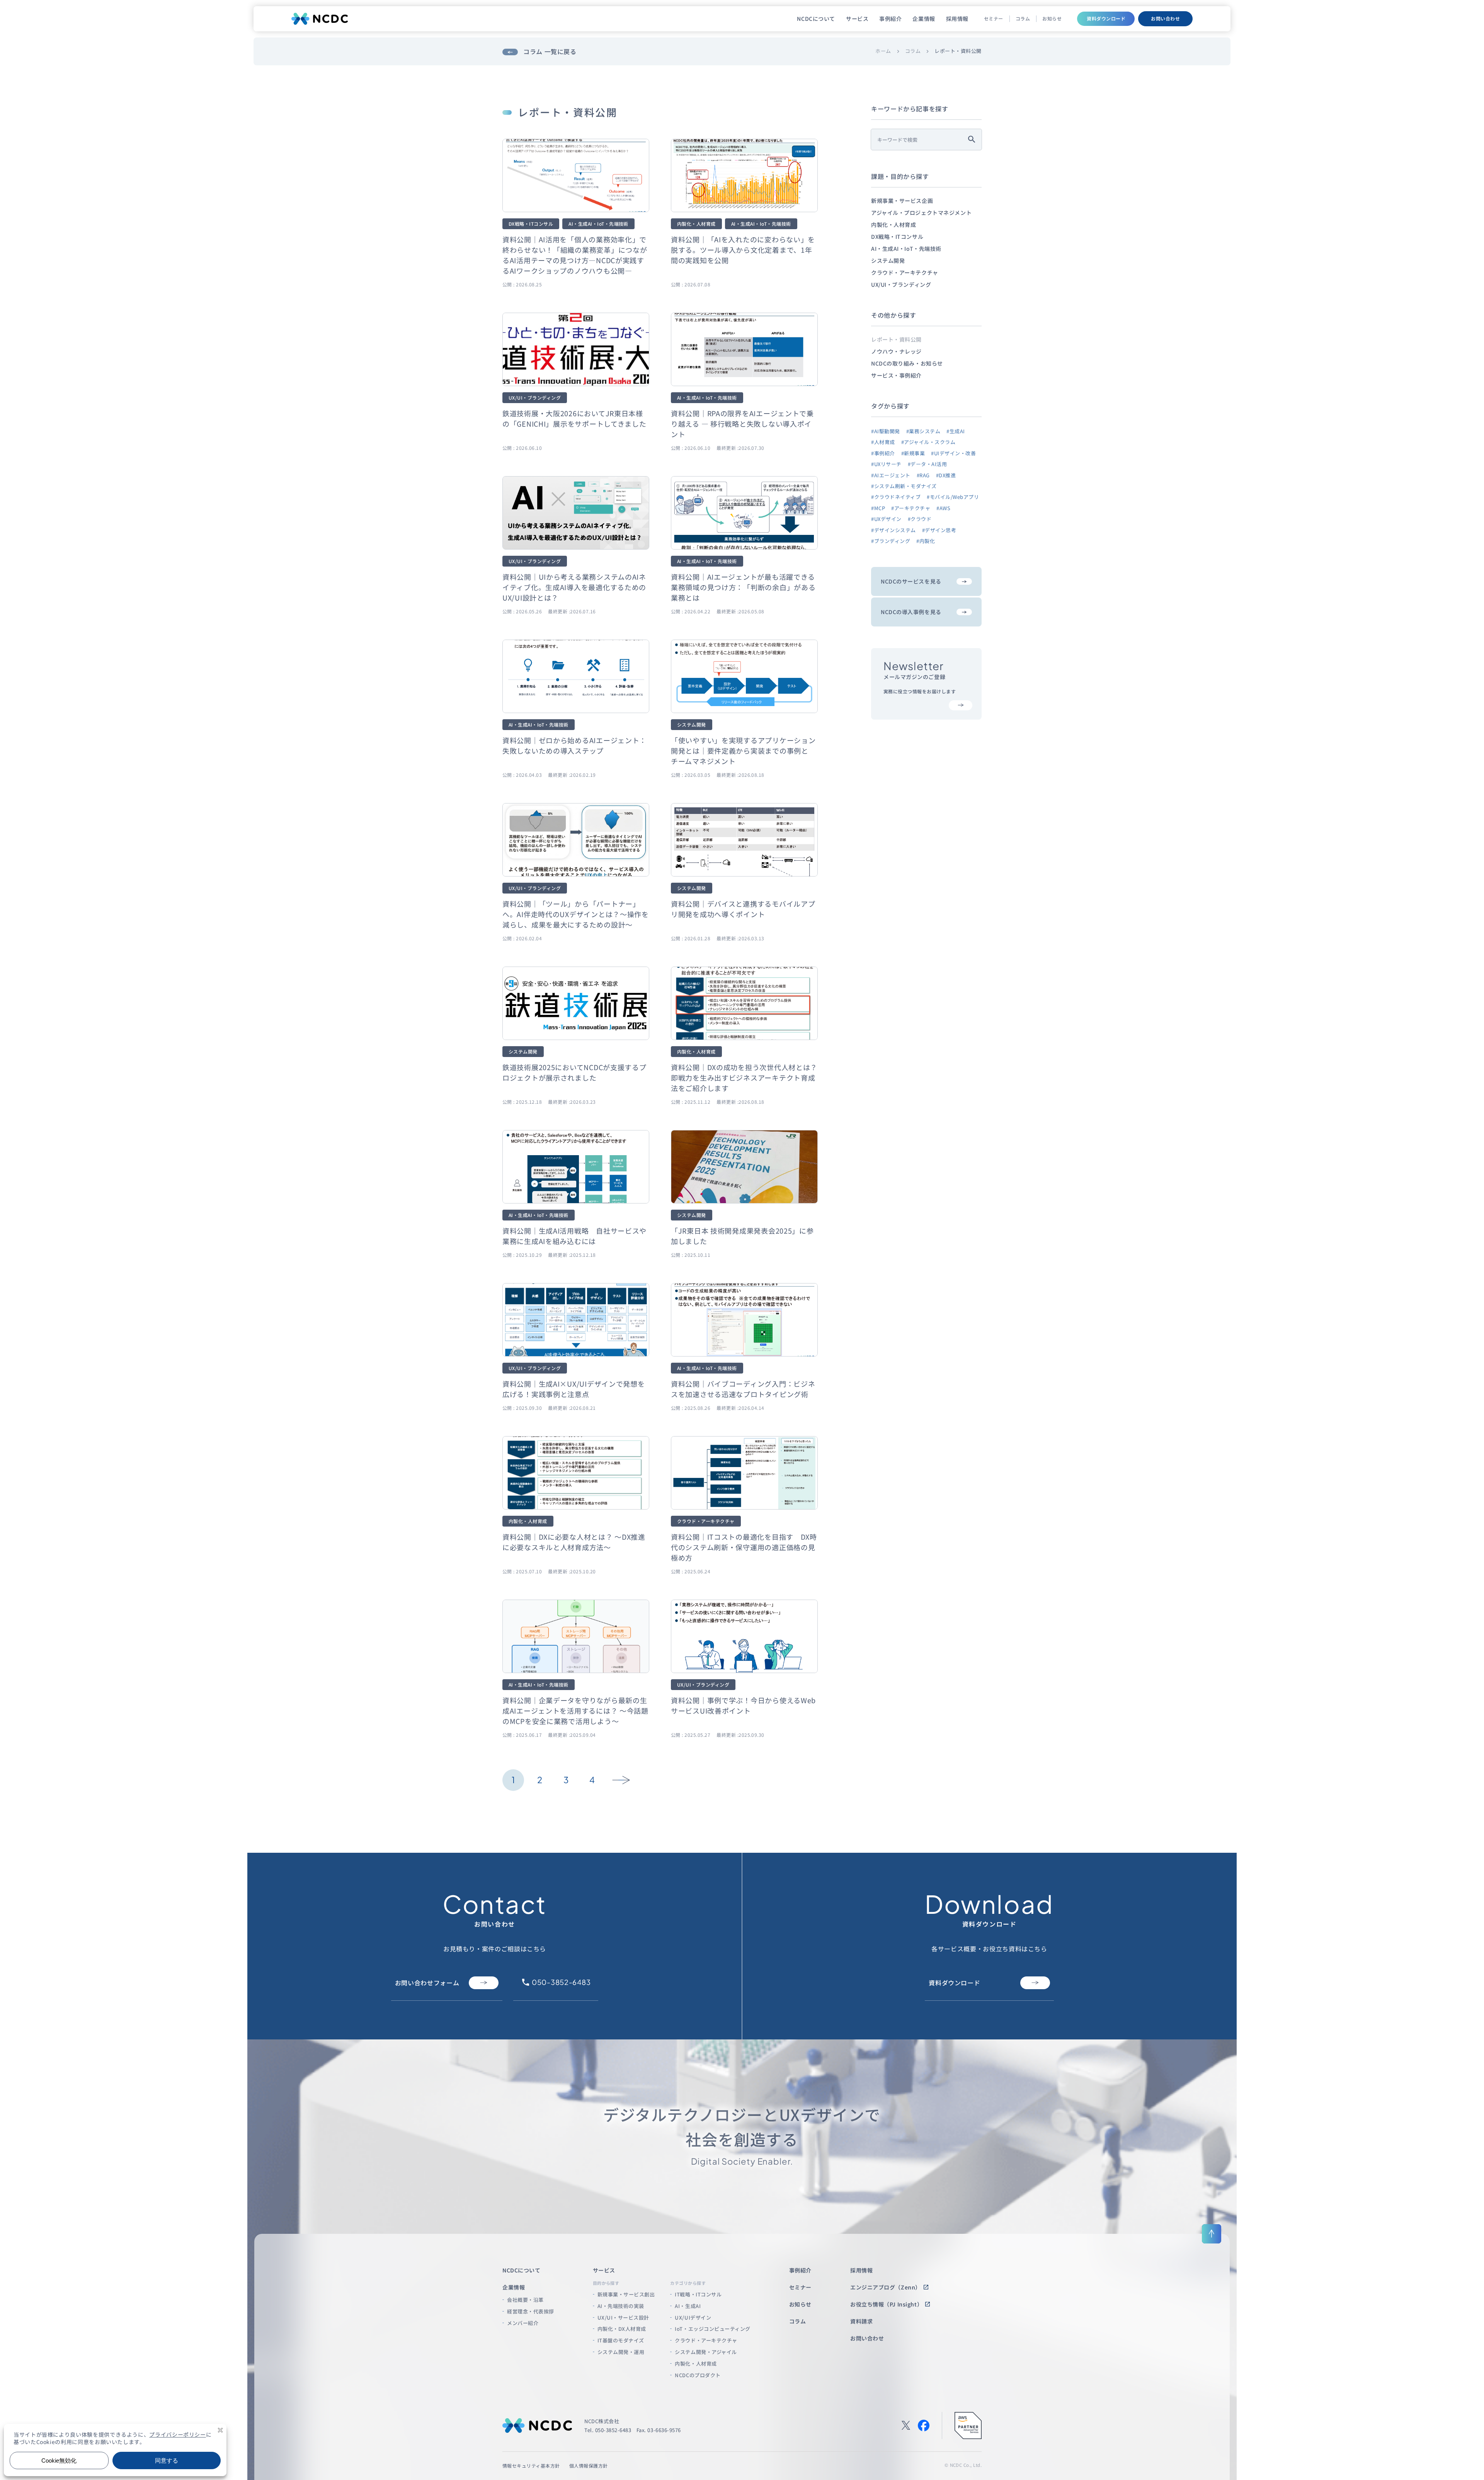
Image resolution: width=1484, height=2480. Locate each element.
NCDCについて (816, 19)
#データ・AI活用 (927, 464)
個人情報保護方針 (589, 2466)
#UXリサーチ (886, 464)
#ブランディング (891, 541)
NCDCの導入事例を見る (911, 612)
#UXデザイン (886, 519)
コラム (1023, 19)
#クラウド (920, 519)
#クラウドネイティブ (896, 497)
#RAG (923, 475)
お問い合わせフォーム (427, 1983)
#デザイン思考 (939, 530)
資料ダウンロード (1106, 18)
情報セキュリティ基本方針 (531, 2466)
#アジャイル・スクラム (928, 442)
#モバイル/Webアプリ (953, 497)
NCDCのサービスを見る (911, 581)
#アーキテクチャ (911, 508)
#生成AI (956, 431)
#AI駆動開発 (886, 431)
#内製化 (926, 541)
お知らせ (1052, 19)
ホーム (883, 51)
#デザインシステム (893, 530)
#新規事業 (913, 453)
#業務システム (923, 431)
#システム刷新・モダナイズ (904, 486)
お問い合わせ (1165, 18)
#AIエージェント (891, 475)
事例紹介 (890, 19)
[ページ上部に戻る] (1212, 2234)
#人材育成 (883, 442)
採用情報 (957, 19)
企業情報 (924, 19)
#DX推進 (946, 475)
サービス (857, 19)
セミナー (994, 19)
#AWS (943, 508)
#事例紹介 (883, 453)
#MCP (878, 508)
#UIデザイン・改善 (953, 453)
